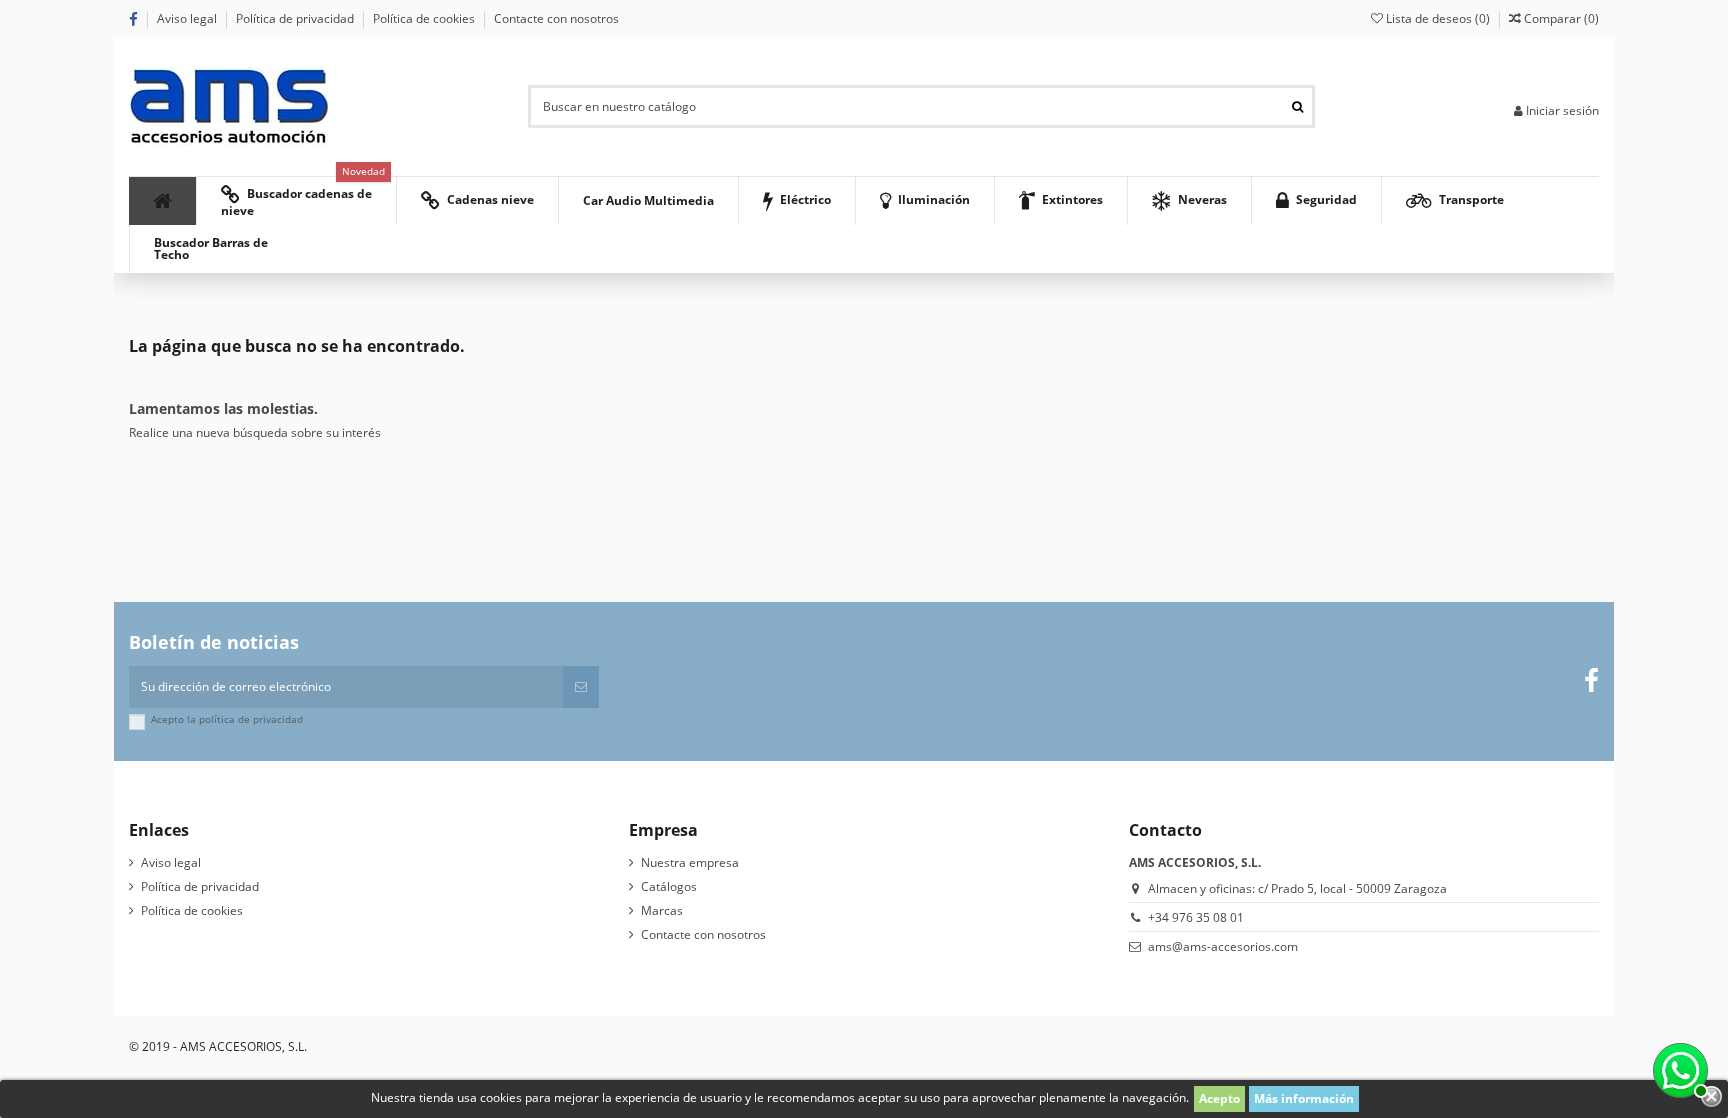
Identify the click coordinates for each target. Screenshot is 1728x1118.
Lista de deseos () (1438, 18)
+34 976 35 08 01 (1196, 917)
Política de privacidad (296, 18)
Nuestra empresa (690, 862)
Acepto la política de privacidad (227, 719)
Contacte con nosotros (556, 18)
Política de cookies (425, 18)
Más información (1304, 1098)
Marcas (662, 910)
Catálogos (669, 886)
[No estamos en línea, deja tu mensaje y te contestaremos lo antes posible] (1678, 1068)
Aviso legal (188, 18)
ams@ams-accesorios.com (1223, 946)
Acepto (1219, 1098)
